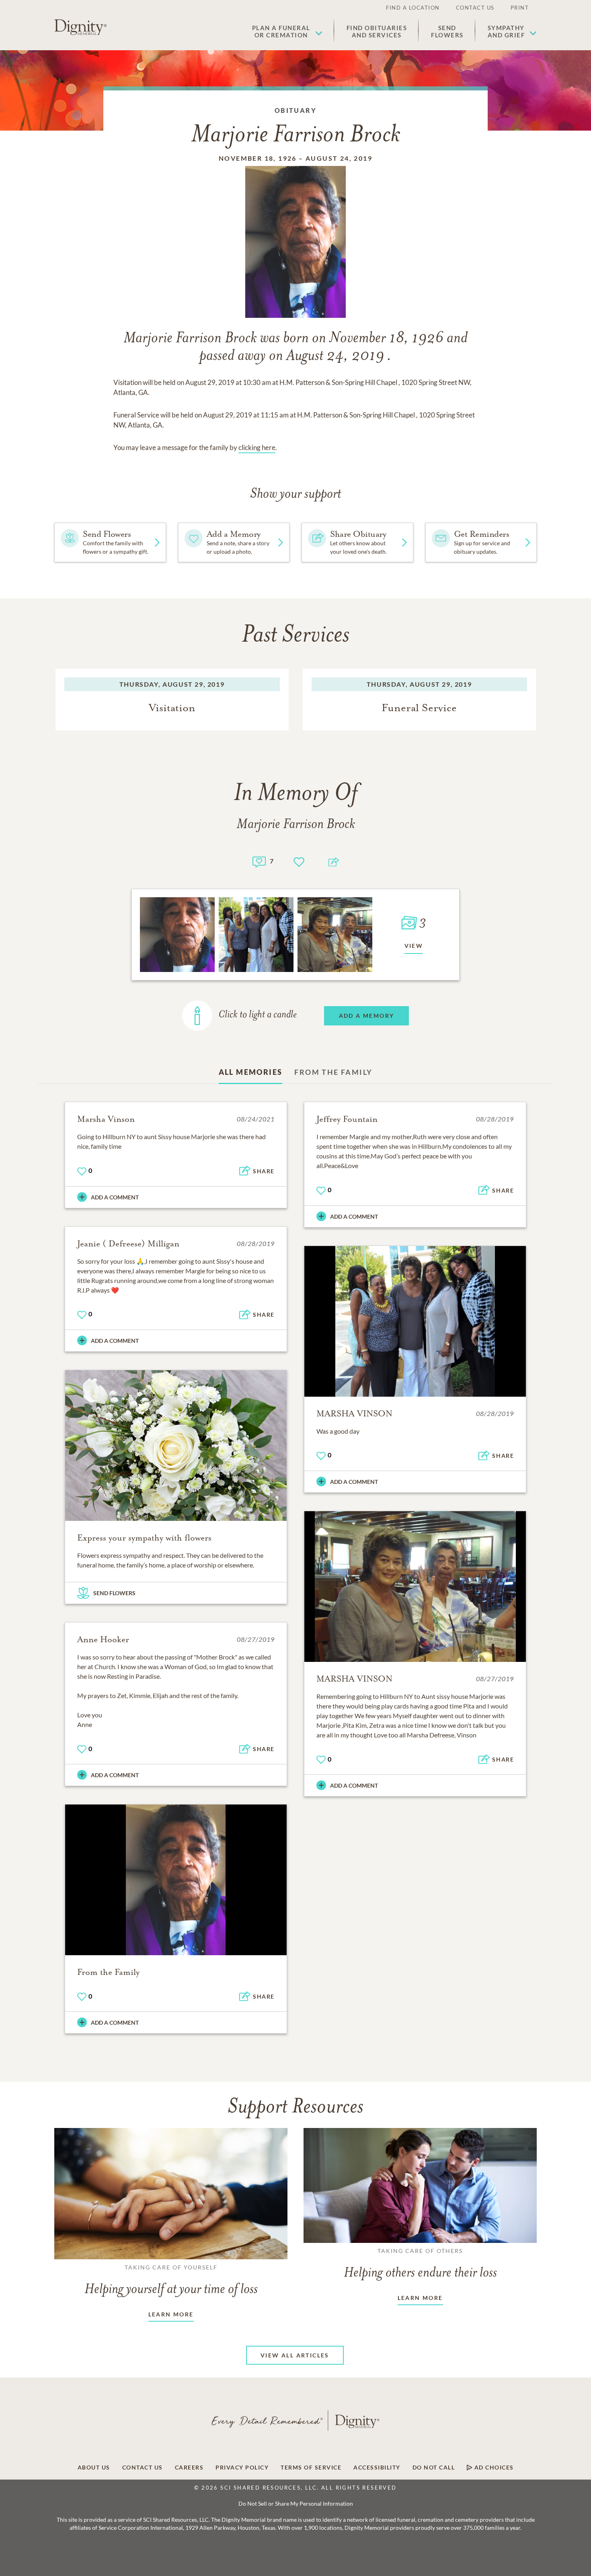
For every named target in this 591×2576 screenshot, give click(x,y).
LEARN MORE (171, 2314)
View (414, 946)
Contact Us (475, 8)
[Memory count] (259, 861)
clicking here (257, 447)
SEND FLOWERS (114, 1593)
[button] (287, 31)
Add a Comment (115, 1197)
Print (520, 8)
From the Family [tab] (333, 1072)
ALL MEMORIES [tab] (251, 1072)
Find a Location (413, 8)
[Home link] (80, 27)
